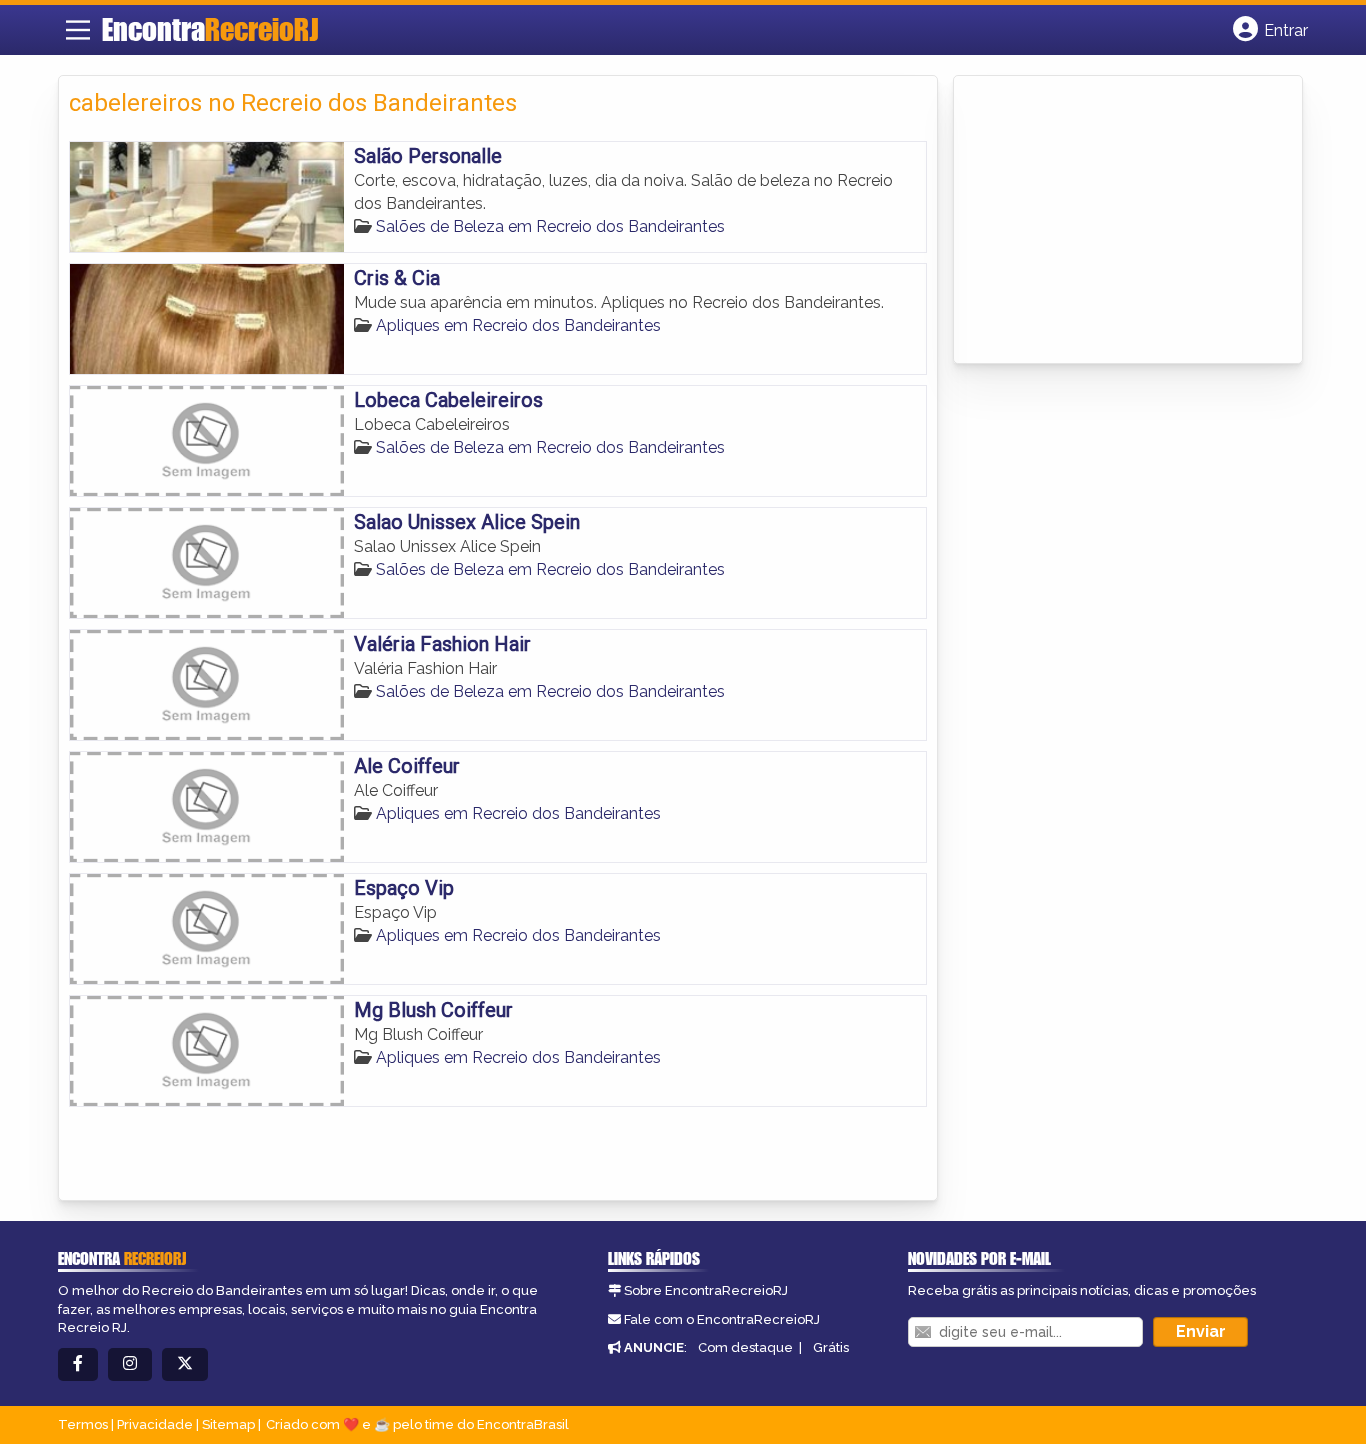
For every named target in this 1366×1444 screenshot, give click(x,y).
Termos (83, 1424)
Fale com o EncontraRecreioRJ (722, 1319)
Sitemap (228, 1424)
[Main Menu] (78, 30)
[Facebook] (78, 1364)
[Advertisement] (1114, 221)
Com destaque (745, 1347)
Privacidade (155, 1424)
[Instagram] (130, 1364)
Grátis (831, 1347)
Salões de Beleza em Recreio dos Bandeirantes (550, 226)
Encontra (210, 29)
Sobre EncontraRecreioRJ (706, 1290)
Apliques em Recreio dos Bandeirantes (518, 325)
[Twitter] (185, 1364)
